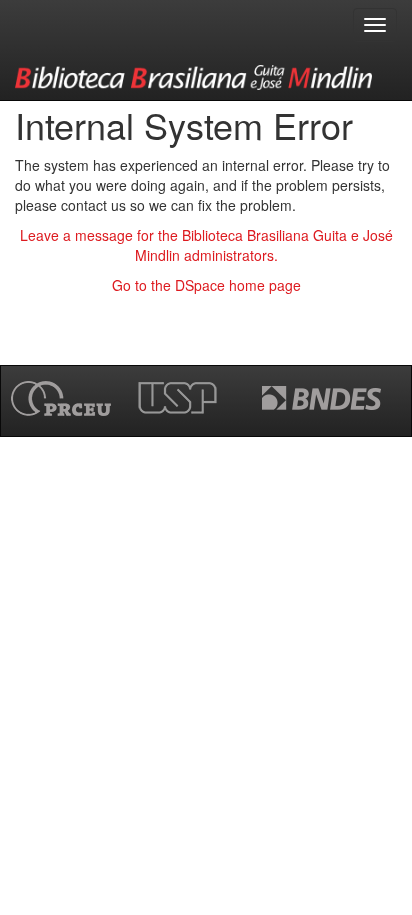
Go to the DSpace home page (206, 285)
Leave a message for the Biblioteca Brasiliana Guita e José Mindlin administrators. (206, 245)
